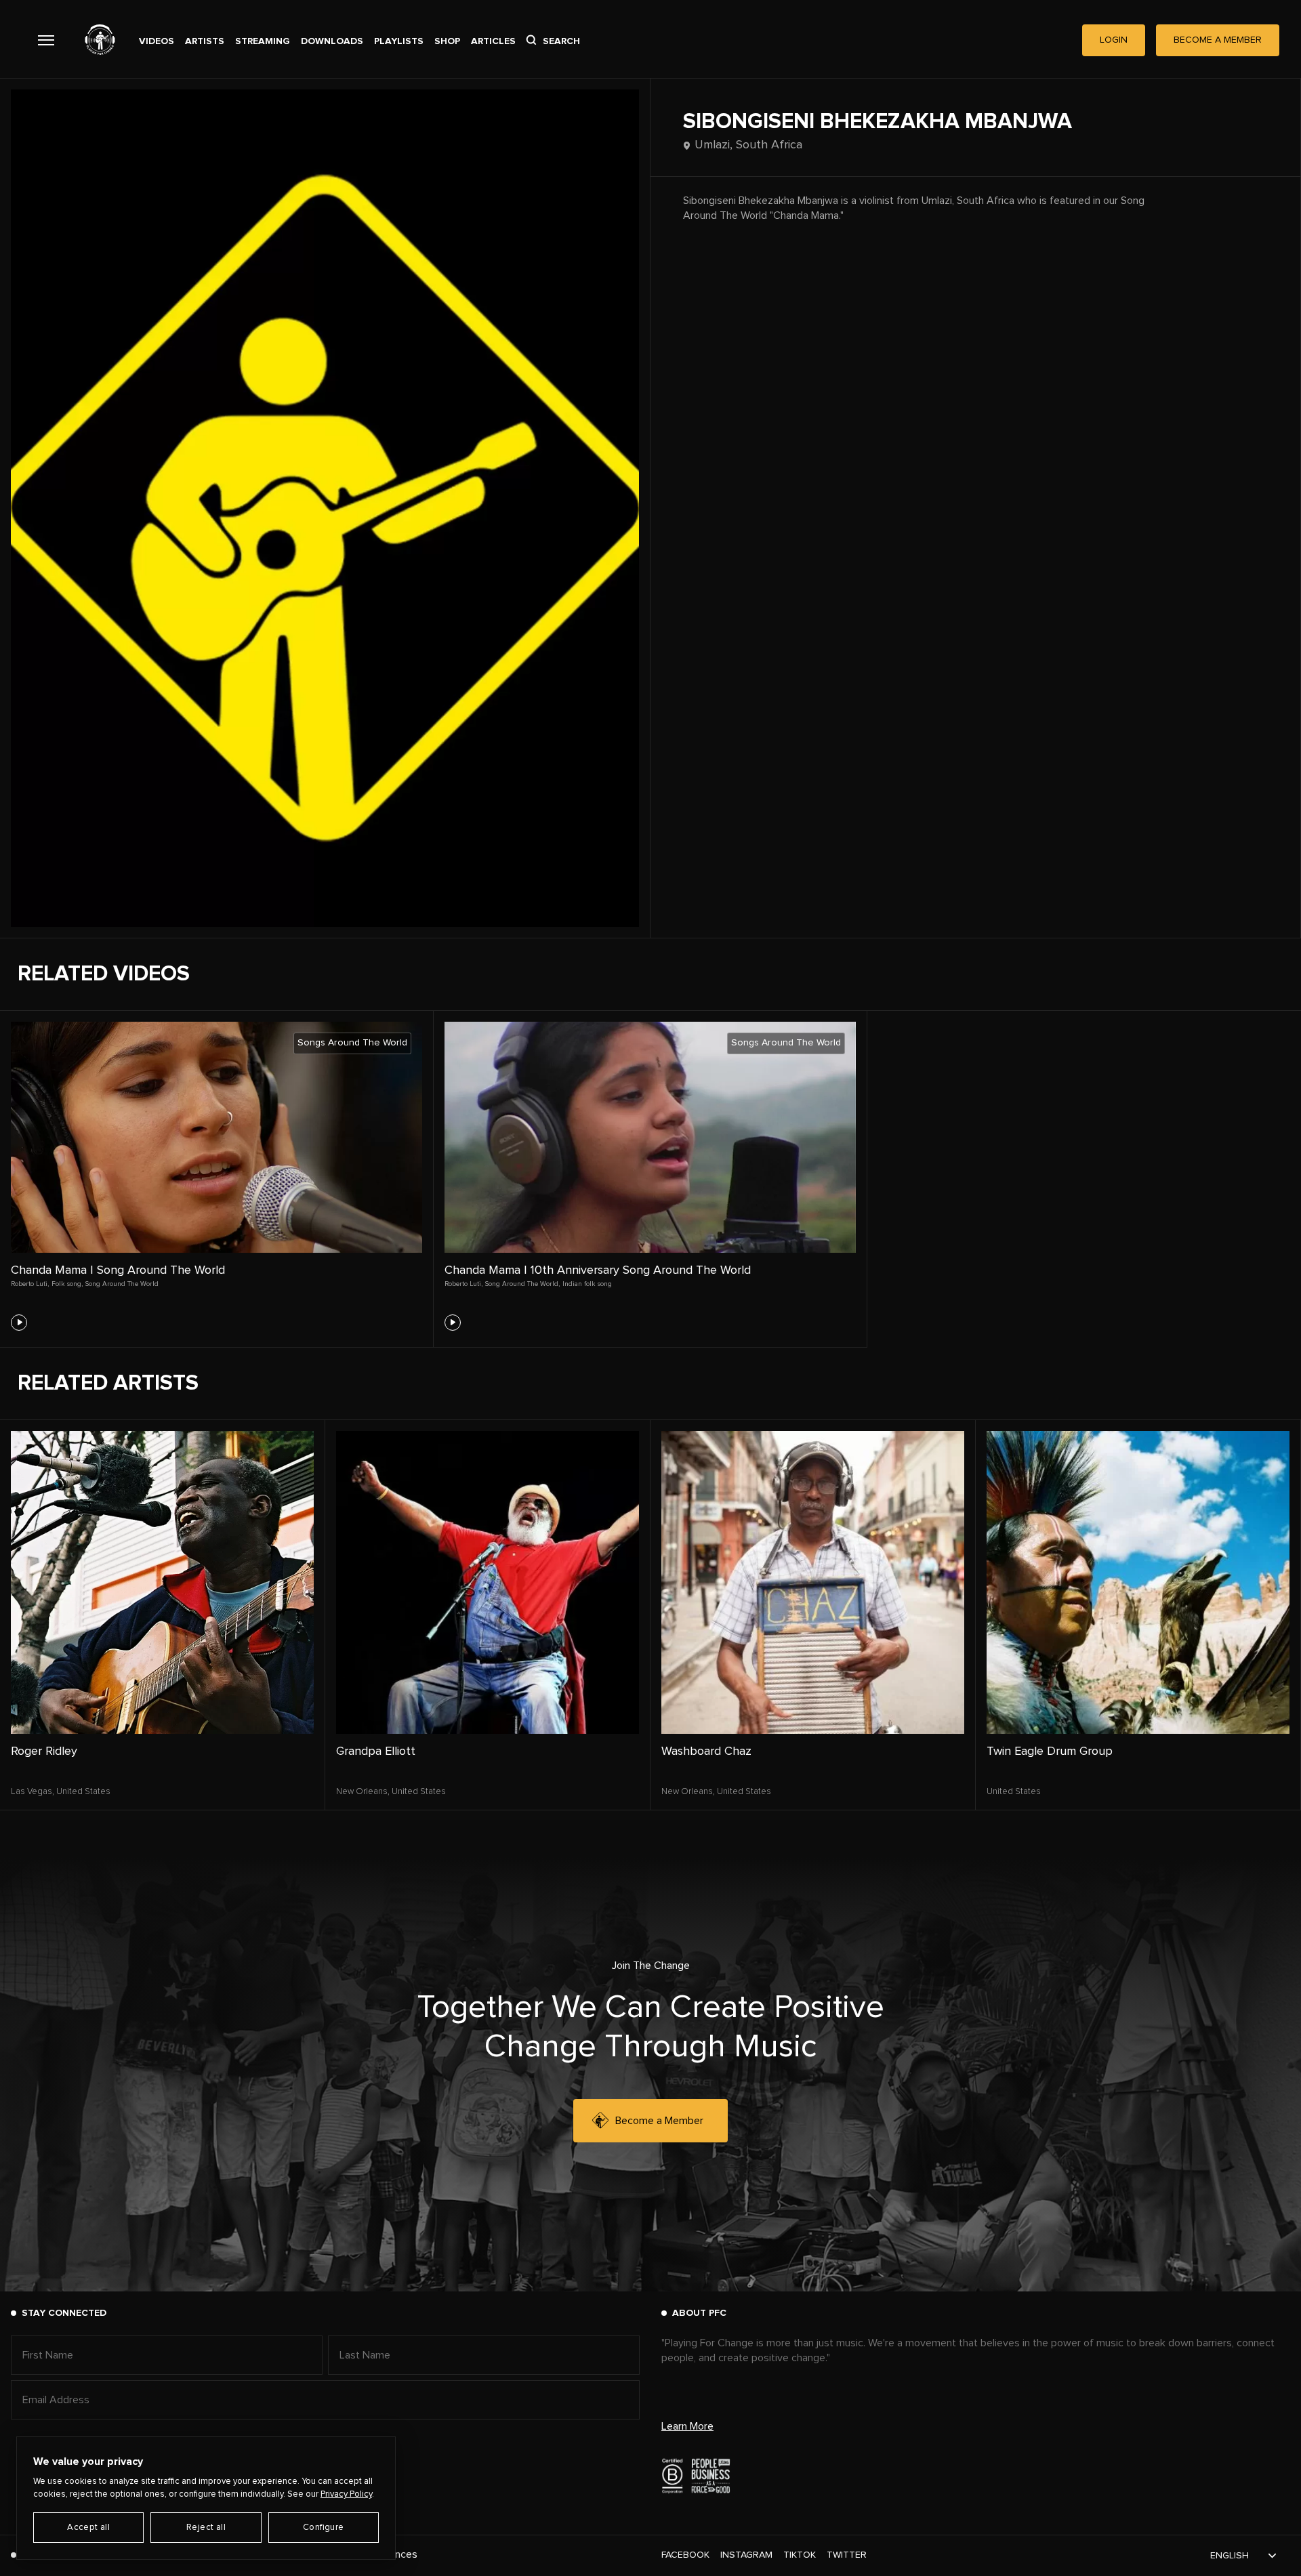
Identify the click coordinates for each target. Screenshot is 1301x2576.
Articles (493, 41)
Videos (157, 41)
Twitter (847, 2555)
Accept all (88, 2528)
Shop (447, 41)
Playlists (399, 41)
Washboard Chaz (706, 1751)
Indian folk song (587, 1284)
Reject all (206, 2528)
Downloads (332, 41)
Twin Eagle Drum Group (1050, 1751)
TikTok (800, 2555)
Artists (205, 41)
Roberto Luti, (30, 1284)
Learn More (687, 2426)
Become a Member (659, 2121)
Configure (324, 2528)
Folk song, (67, 1284)
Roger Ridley (44, 1751)
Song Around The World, (522, 1284)
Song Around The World (122, 1284)
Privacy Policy (346, 2494)
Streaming (263, 41)
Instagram (746, 2555)
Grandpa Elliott (376, 1751)
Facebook (685, 2555)
